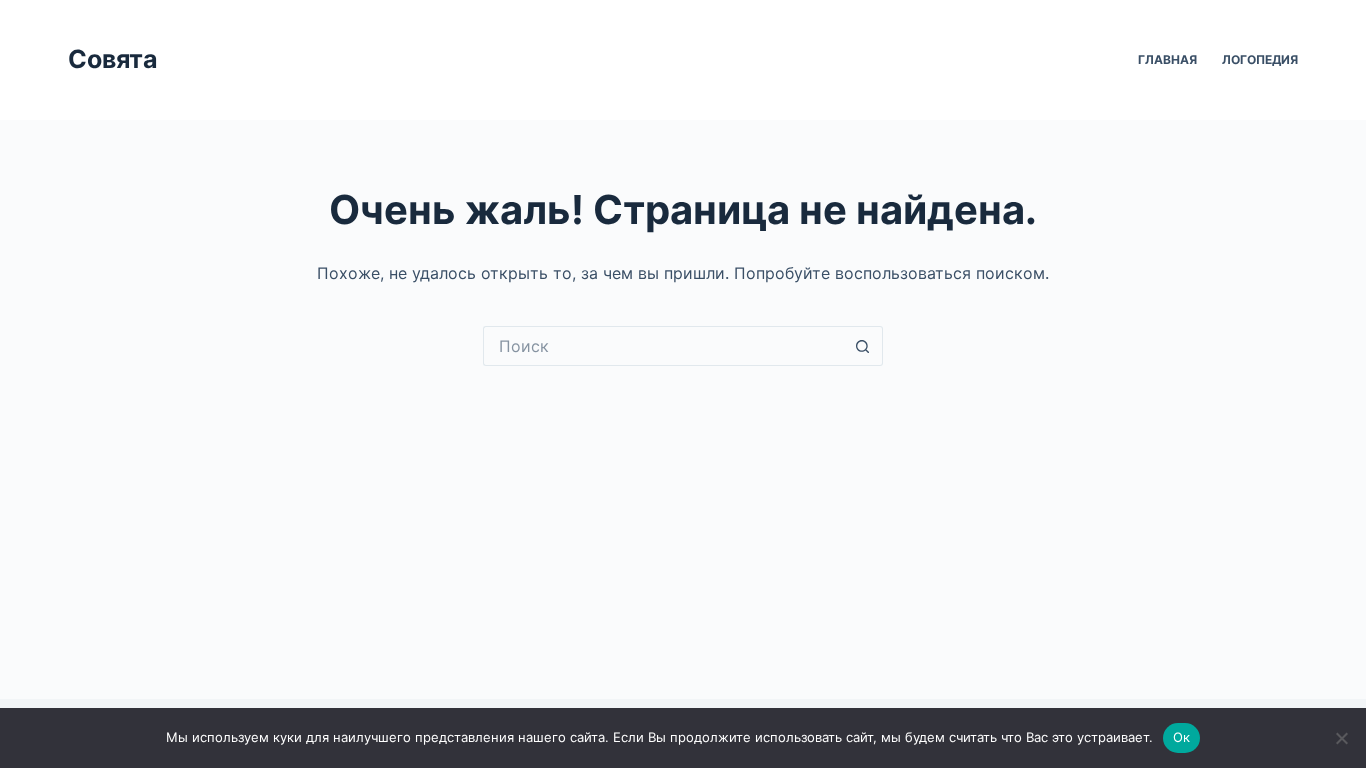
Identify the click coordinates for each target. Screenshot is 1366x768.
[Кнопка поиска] (863, 346)
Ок (1182, 737)
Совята (113, 59)
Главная (1167, 59)
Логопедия (1260, 59)
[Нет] (1341, 738)
